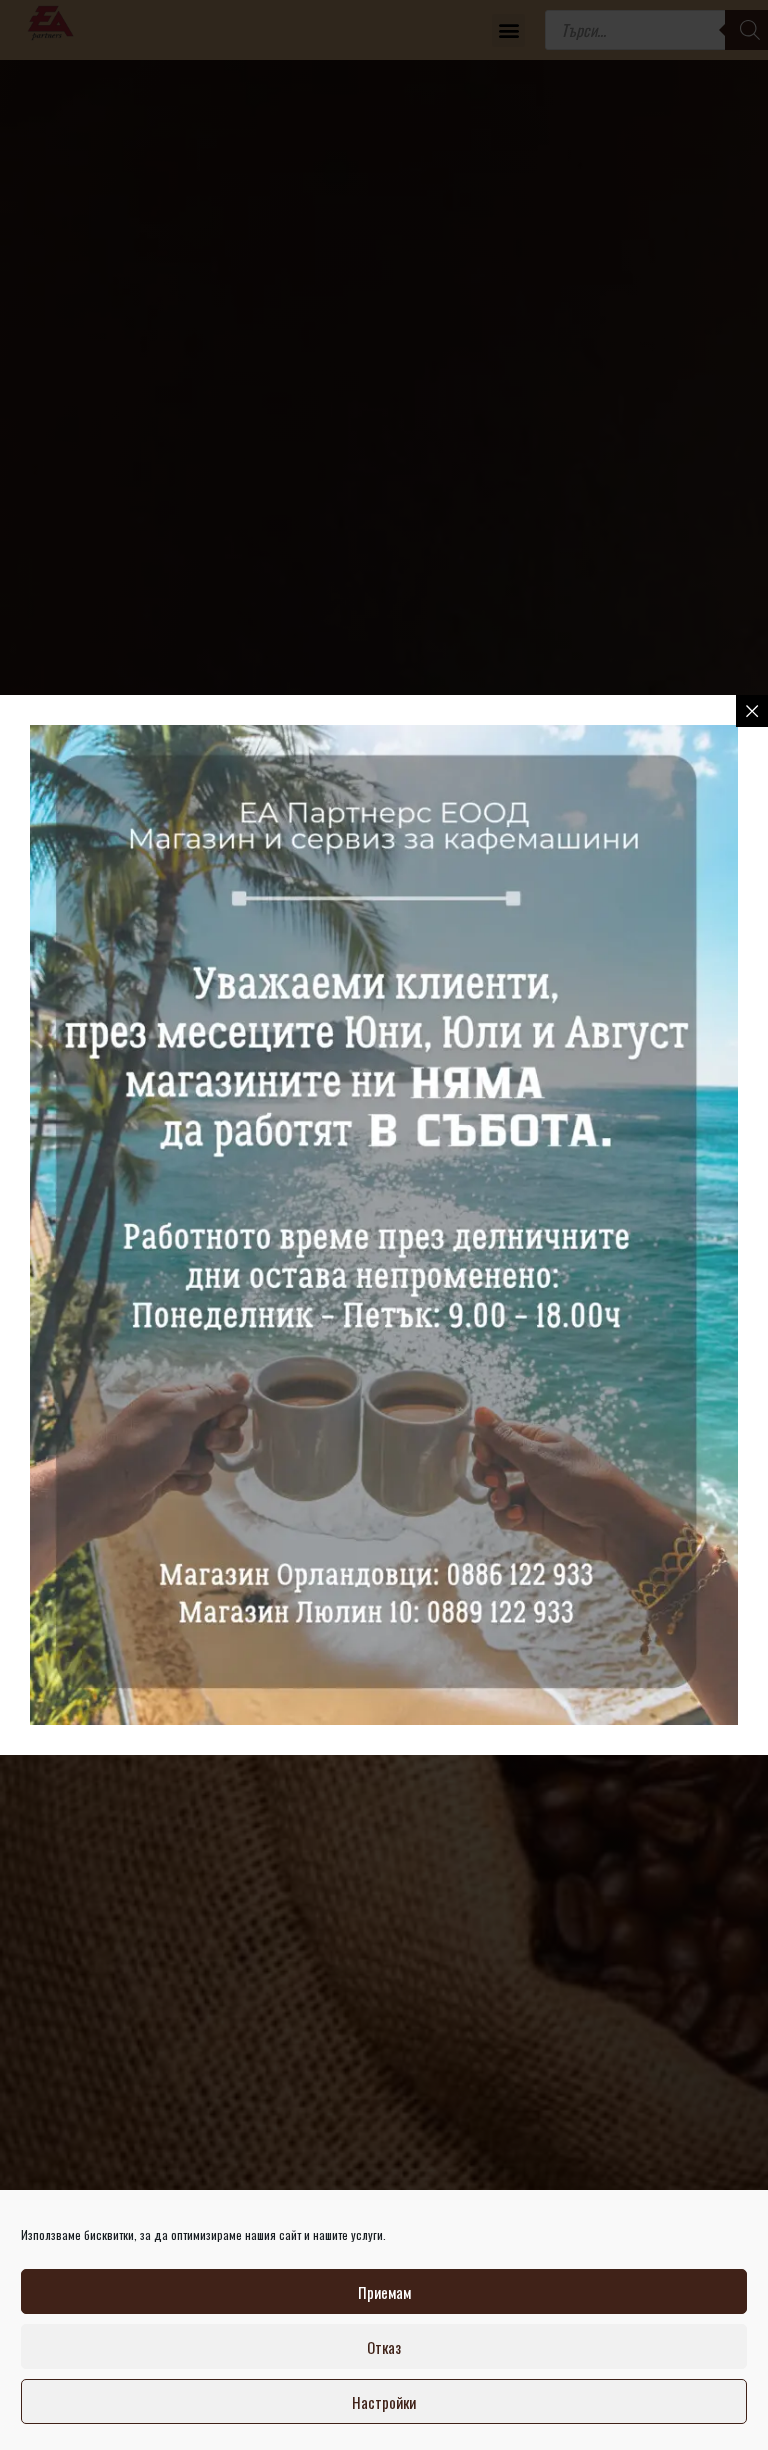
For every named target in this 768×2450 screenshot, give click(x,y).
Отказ (384, 2347)
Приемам (384, 2292)
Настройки (384, 2402)
